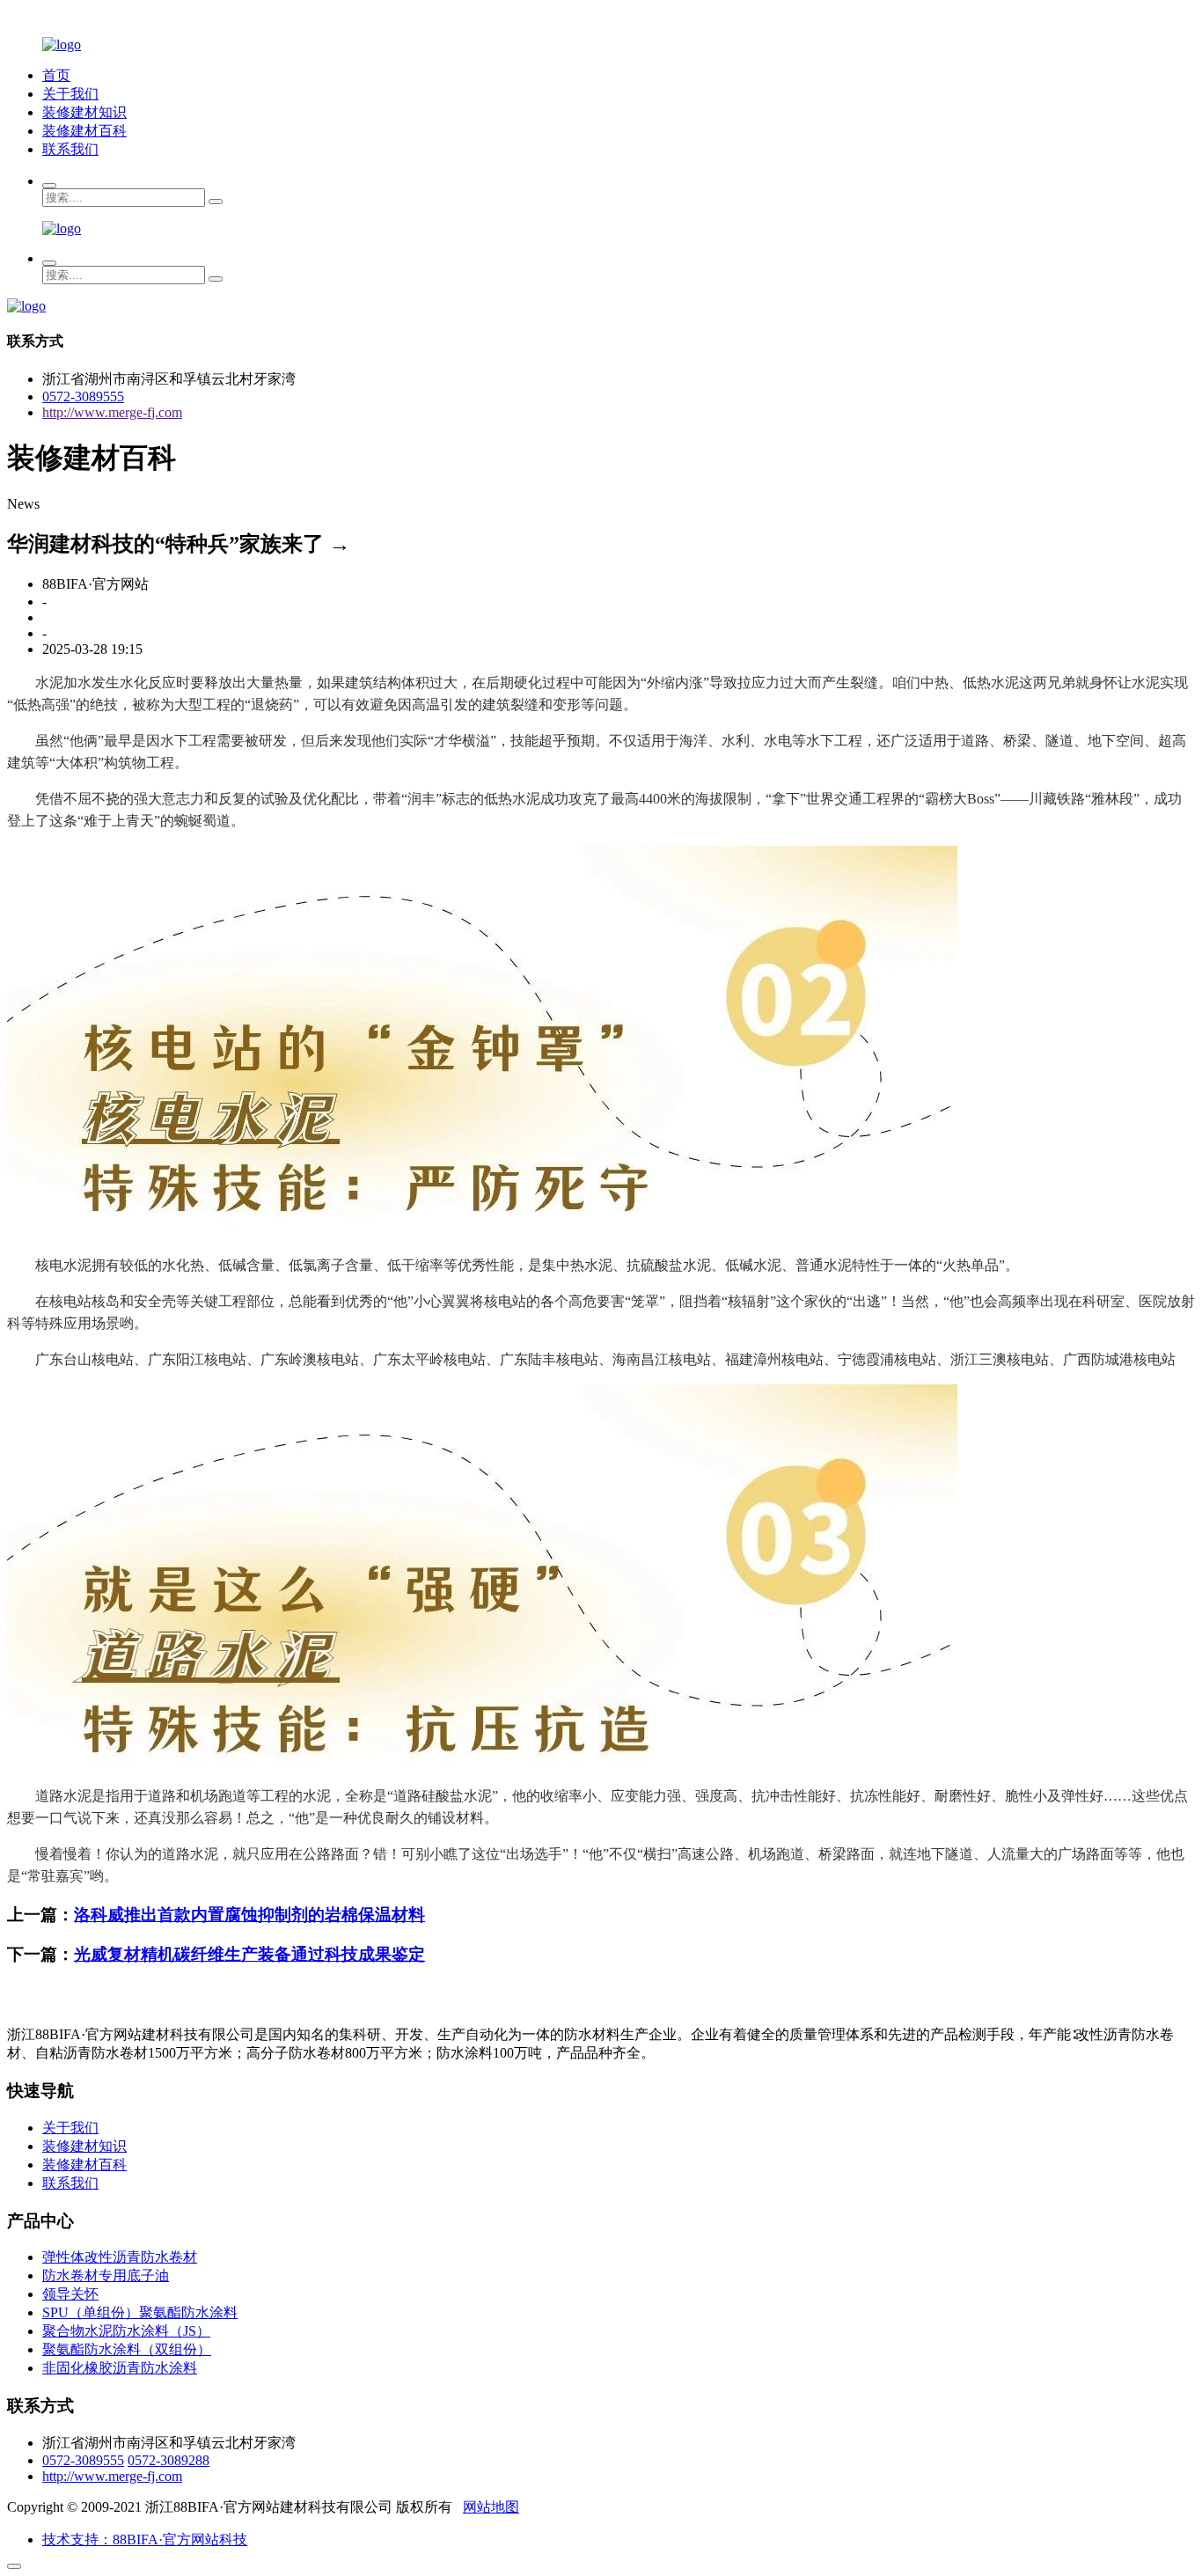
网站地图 (491, 2507)
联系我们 (70, 149)
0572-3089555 (83, 396)
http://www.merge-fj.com (112, 412)
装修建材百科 (84, 131)
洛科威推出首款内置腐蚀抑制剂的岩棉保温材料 (249, 1915)
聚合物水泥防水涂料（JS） (126, 2331)
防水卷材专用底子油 (106, 2275)
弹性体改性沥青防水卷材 (120, 2257)
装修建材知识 (84, 112)
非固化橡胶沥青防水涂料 (120, 2368)
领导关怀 (70, 2294)
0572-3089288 (169, 2460)
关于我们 (70, 94)
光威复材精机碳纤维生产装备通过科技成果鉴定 (249, 1954)
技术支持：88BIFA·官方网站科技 (145, 2539)
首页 (56, 75)
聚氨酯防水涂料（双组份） (127, 2349)
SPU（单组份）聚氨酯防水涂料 (140, 2312)
